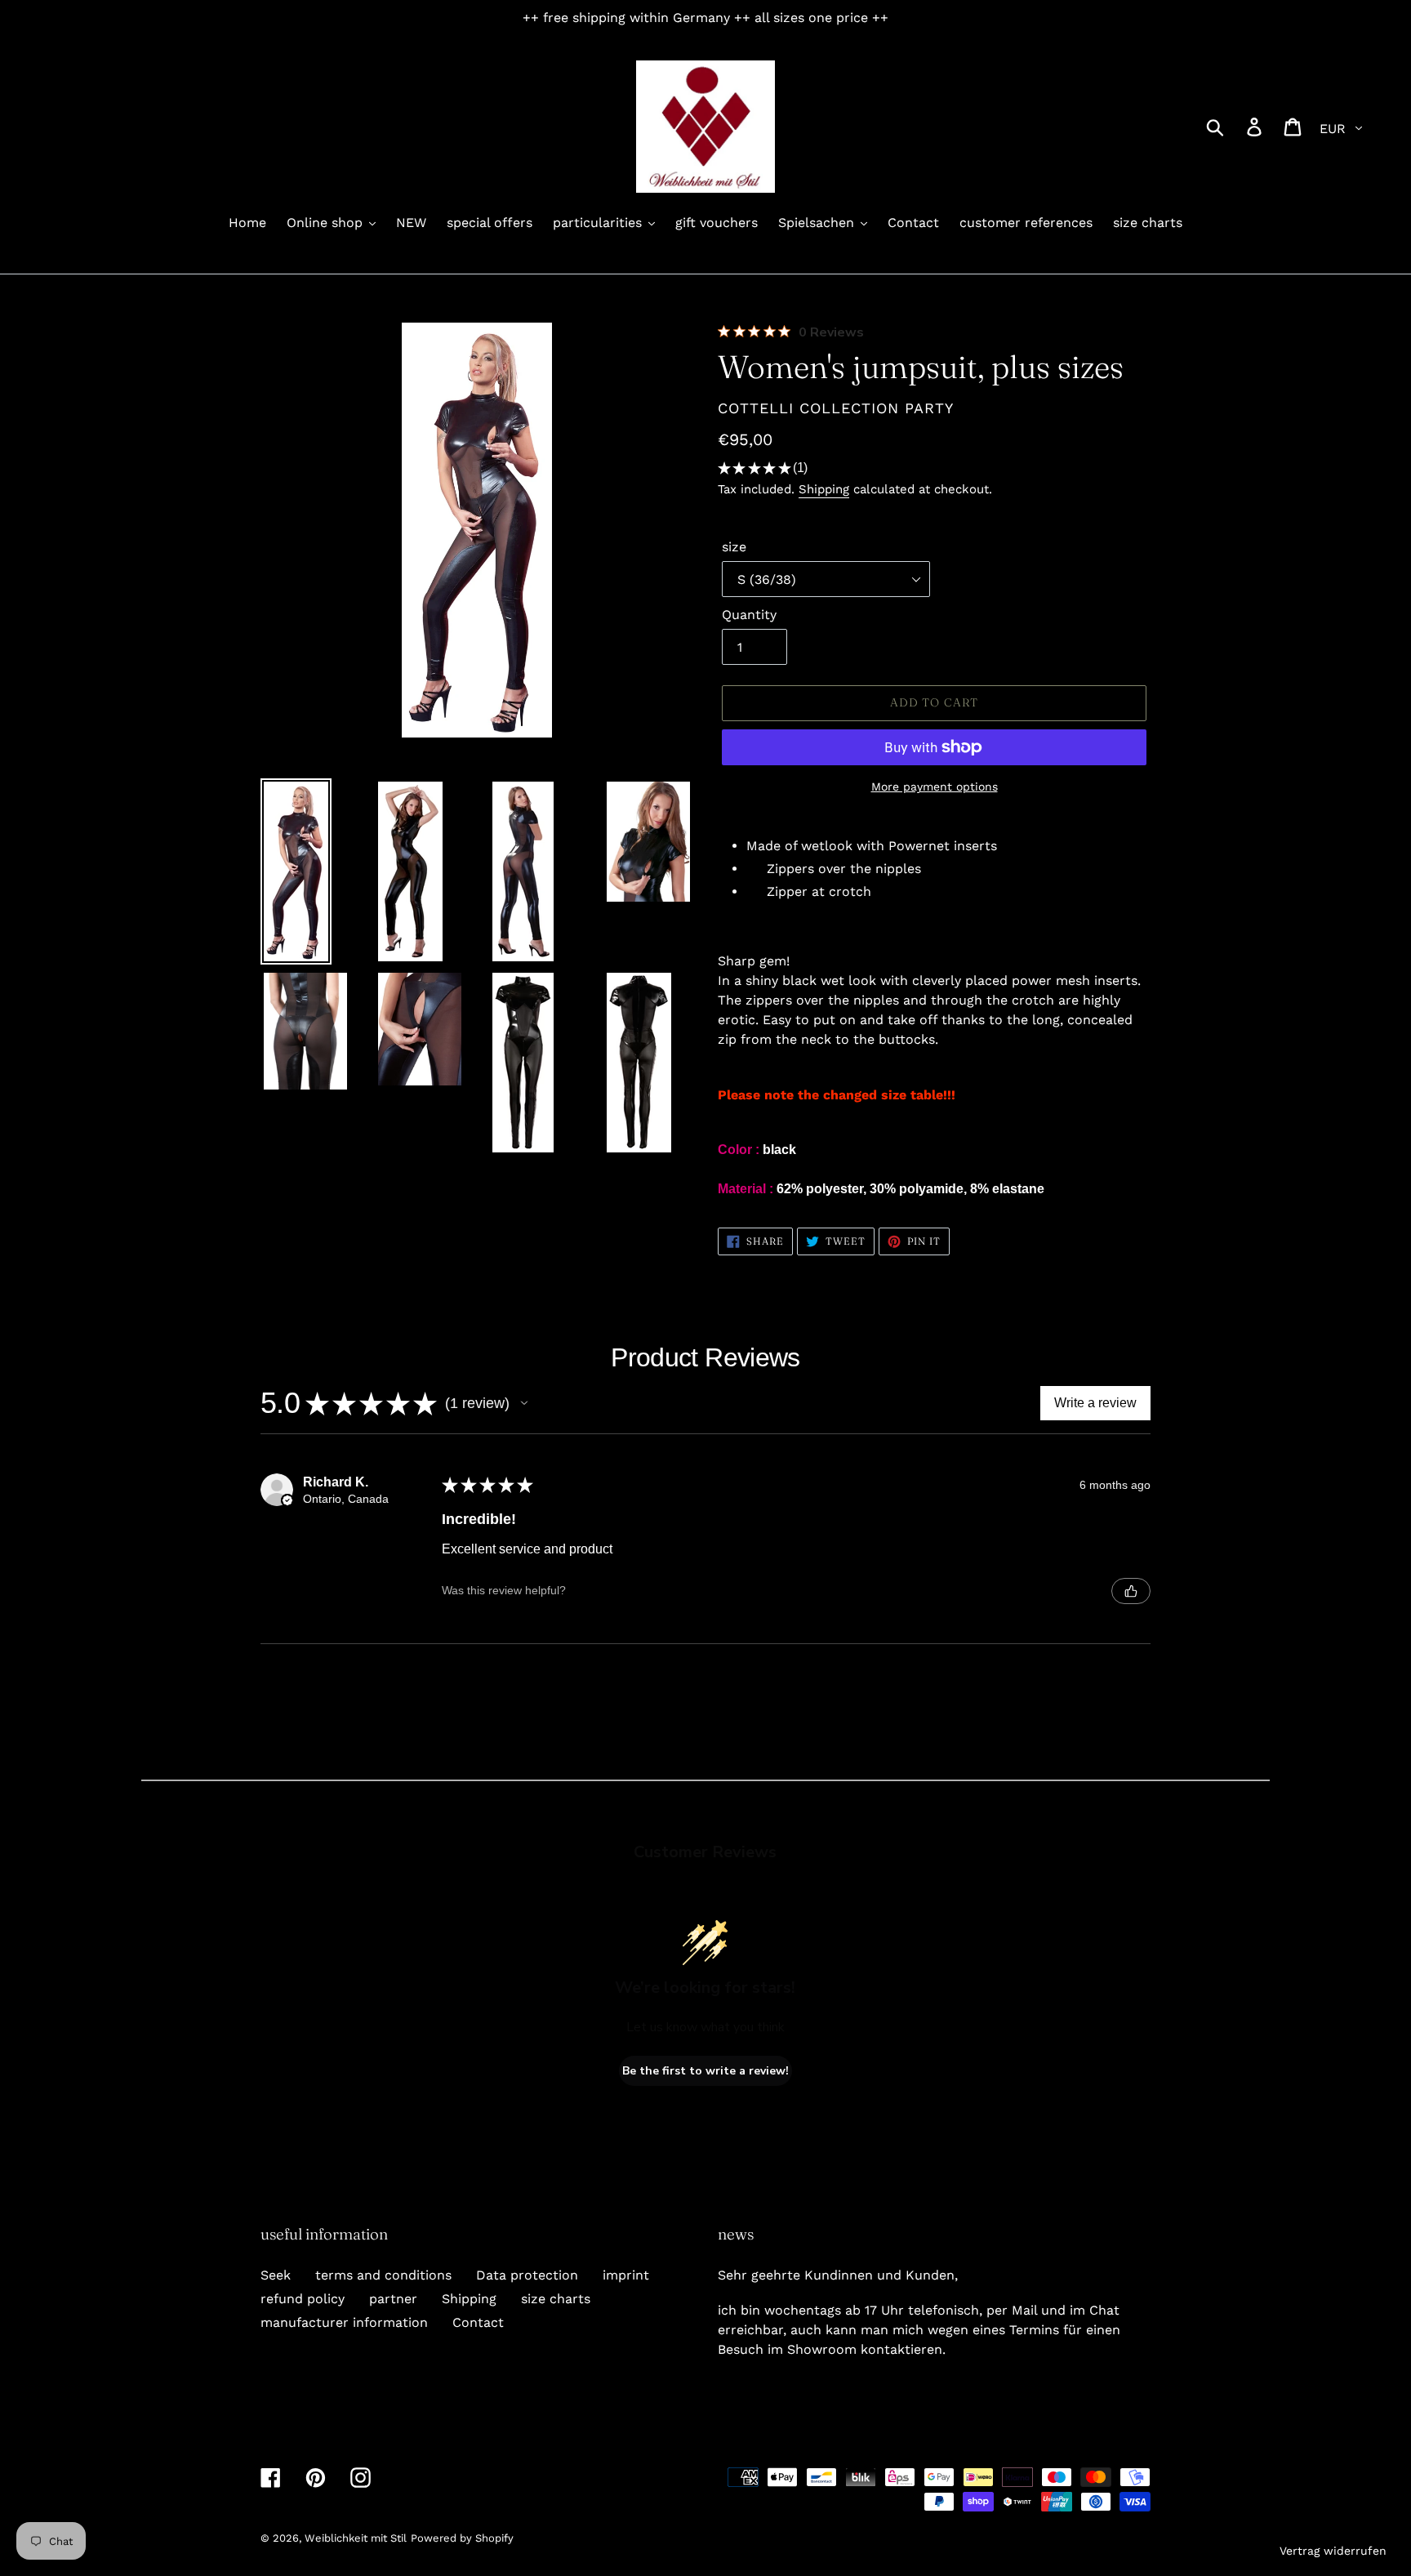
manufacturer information (344, 2322)
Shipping (824, 489)
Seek (276, 2275)
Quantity (749, 615)
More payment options (935, 787)
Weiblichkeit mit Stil (356, 2538)
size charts (556, 2299)
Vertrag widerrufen (1333, 2551)
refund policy (303, 2299)
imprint (626, 2275)
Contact (478, 2322)
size (734, 547)
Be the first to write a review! (705, 2071)
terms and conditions (383, 2275)
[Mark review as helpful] (1131, 1591)
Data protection (527, 2275)
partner (393, 2299)
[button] (524, 1403)
